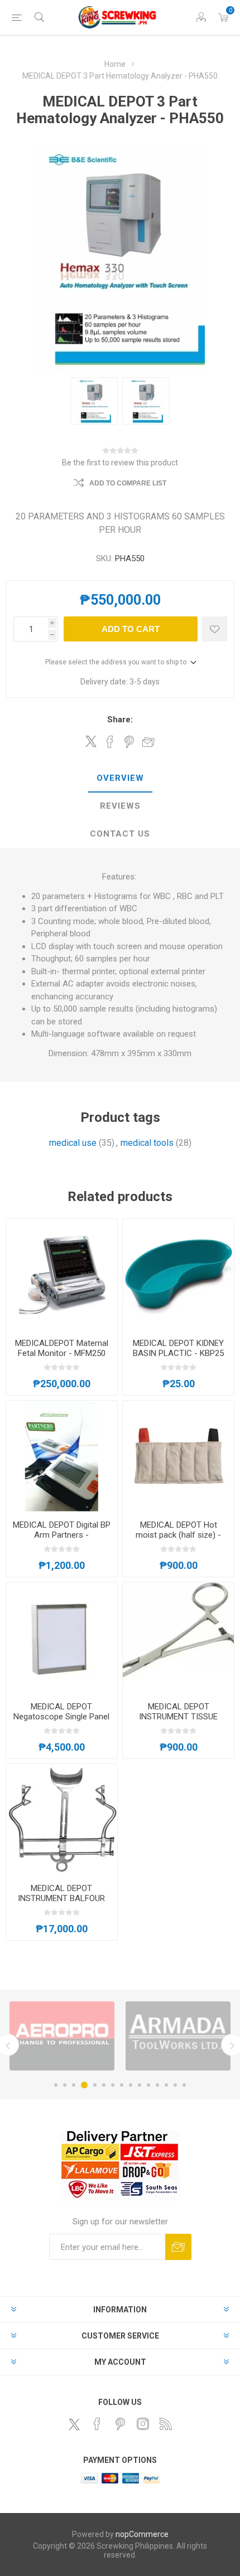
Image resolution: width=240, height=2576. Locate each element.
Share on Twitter (91, 741)
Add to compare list (128, 483)
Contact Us (120, 834)
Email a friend (148, 742)
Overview (120, 778)
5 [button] (93, 2085)
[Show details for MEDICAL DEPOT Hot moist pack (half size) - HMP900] (178, 1456)
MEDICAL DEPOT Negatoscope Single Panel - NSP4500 (61, 1717)
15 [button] (184, 2085)
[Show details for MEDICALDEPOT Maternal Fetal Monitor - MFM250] (62, 1274)
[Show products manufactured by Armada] (88, 2036)
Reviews (120, 806)
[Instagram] (143, 2424)
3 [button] (74, 2085)
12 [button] (157, 2085)
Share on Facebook (110, 742)
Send (178, 2247)
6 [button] (104, 2085)
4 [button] (83, 2085)
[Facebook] (97, 2424)
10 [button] (140, 2085)
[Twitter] (74, 2424)
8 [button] (122, 2085)
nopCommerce (142, 2534)
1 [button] (56, 2085)
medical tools (147, 1143)
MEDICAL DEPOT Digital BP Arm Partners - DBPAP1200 (62, 1535)
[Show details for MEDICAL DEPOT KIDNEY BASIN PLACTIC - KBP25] (178, 1274)
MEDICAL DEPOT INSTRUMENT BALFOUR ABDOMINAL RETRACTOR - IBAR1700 (62, 1903)
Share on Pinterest (129, 742)
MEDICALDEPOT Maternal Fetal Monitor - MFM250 (62, 1348)
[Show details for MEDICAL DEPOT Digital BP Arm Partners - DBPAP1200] (62, 1456)
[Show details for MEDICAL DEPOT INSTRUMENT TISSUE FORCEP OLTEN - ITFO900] (178, 1638)
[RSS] (166, 2424)
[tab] (120, 779)
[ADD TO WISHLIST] (215, 629)
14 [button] (175, 2085)
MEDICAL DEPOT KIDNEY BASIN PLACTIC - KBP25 (178, 1348)
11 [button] (148, 2085)
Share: (120, 720)
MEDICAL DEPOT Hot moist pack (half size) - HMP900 (178, 1535)
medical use (73, 1143)
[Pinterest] (120, 2424)
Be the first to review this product (120, 463)
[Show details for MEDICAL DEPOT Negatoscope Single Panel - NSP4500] (62, 1638)
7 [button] (113, 2085)
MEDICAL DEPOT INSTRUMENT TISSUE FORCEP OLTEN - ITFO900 (179, 1717)
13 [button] (166, 2085)
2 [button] (65, 2085)
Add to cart (131, 629)
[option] (88, 2036)
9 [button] (131, 2085)
